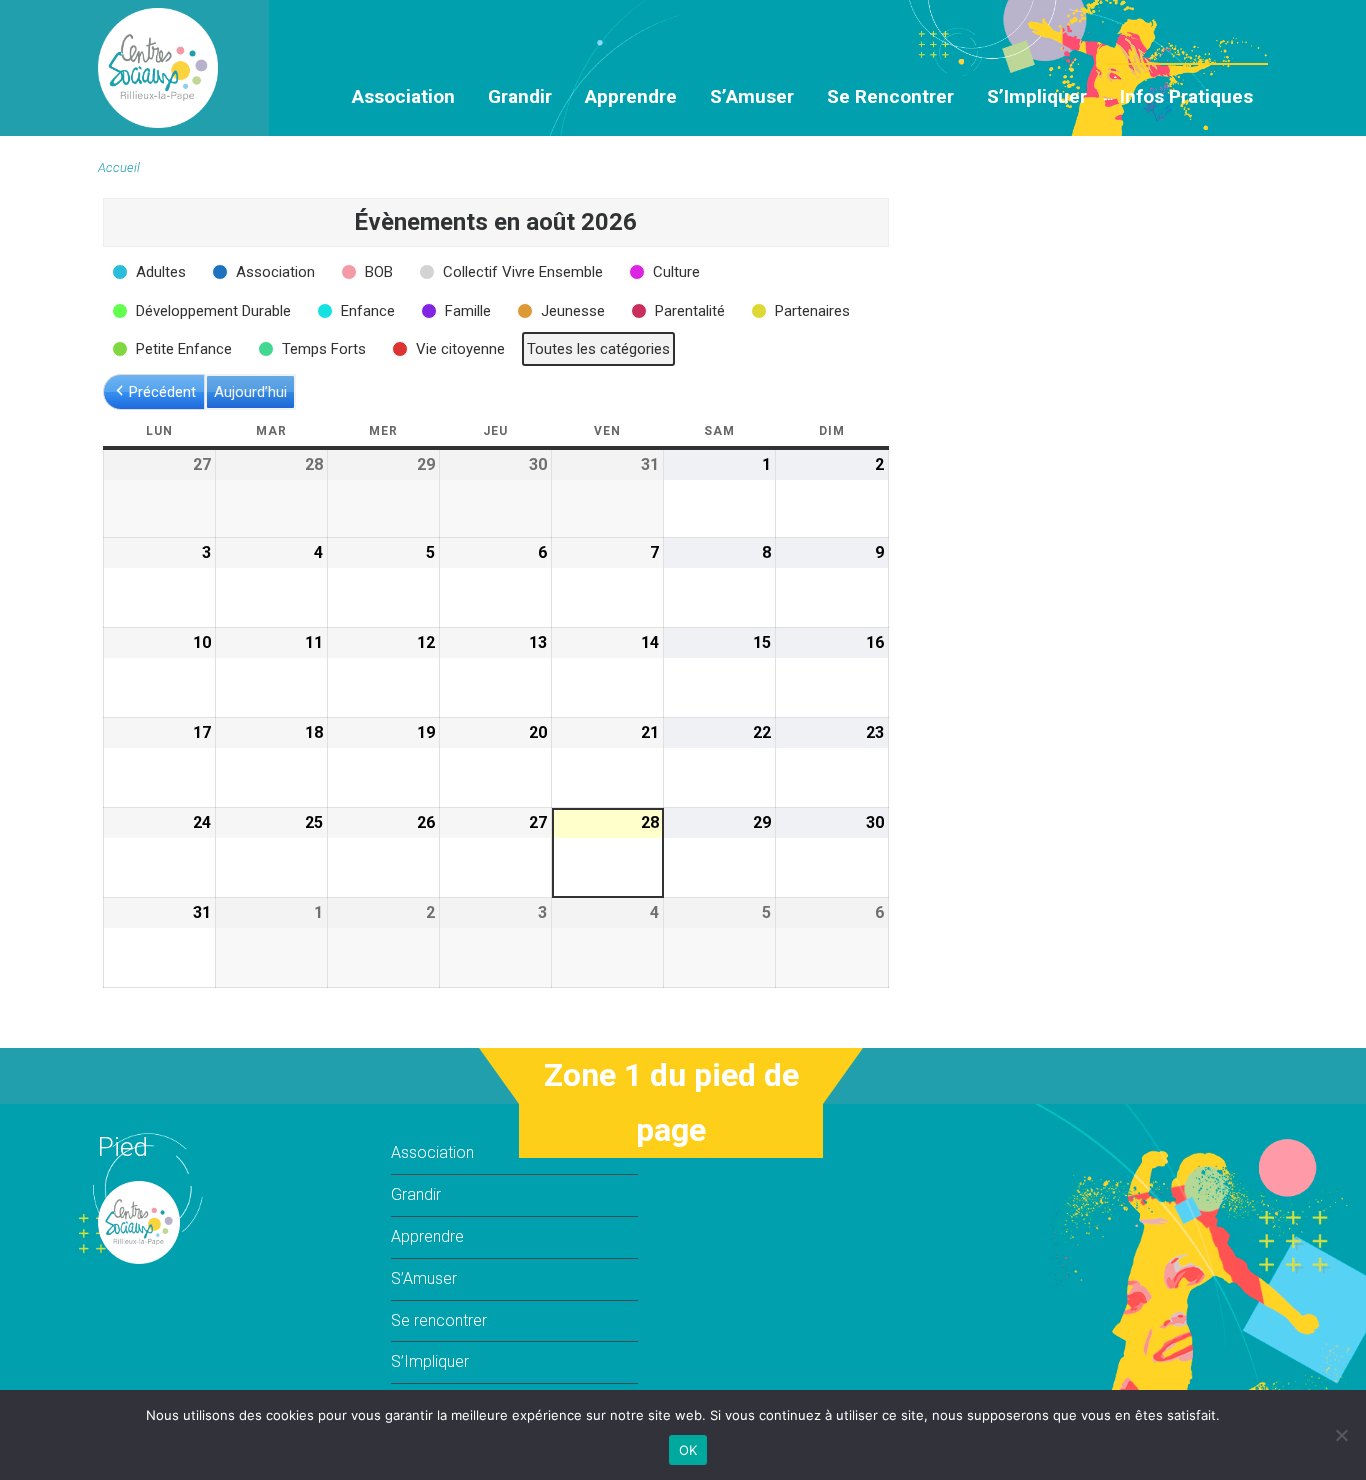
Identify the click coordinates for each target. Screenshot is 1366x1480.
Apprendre (631, 96)
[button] (151, 272)
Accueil (119, 167)
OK (688, 1450)
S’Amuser (752, 96)
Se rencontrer (890, 96)
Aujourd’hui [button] (250, 392)
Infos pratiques (1186, 96)
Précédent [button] (162, 392)
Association (403, 96)
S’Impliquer (1037, 96)
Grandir (520, 96)
